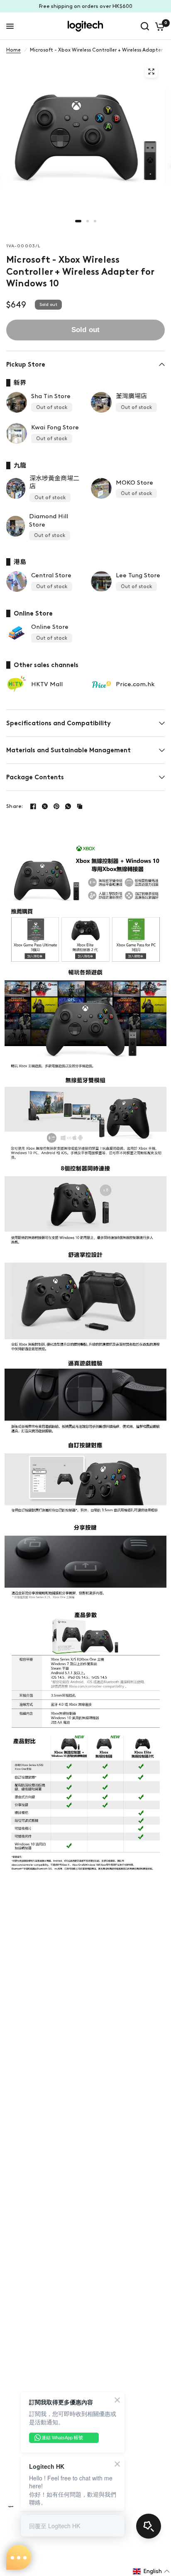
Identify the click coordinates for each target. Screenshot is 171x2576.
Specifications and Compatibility (59, 723)
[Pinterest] (56, 806)
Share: (15, 806)
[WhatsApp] (68, 806)
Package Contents (35, 777)
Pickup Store (26, 364)
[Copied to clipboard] (80, 806)
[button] (151, 2571)
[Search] (145, 26)
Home (13, 50)
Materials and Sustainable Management (68, 750)
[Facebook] (33, 806)
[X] (45, 806)
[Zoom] (151, 71)
